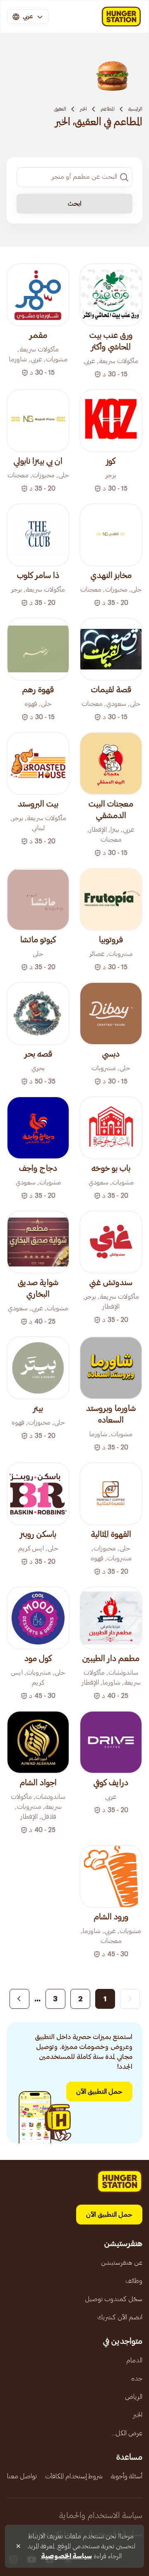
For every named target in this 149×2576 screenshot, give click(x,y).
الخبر (83, 109)
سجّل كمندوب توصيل (114, 2299)
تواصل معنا (22, 2476)
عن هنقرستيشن (122, 2263)
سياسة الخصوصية (66, 2556)
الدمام (134, 2360)
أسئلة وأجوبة (127, 2476)
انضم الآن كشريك (120, 2317)
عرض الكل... (127, 2433)
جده (137, 2379)
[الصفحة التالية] (19, 1999)
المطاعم (108, 109)
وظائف (134, 2281)
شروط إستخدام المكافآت (74, 2476)
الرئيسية (135, 109)
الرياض (134, 2397)
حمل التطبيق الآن (99, 2092)
